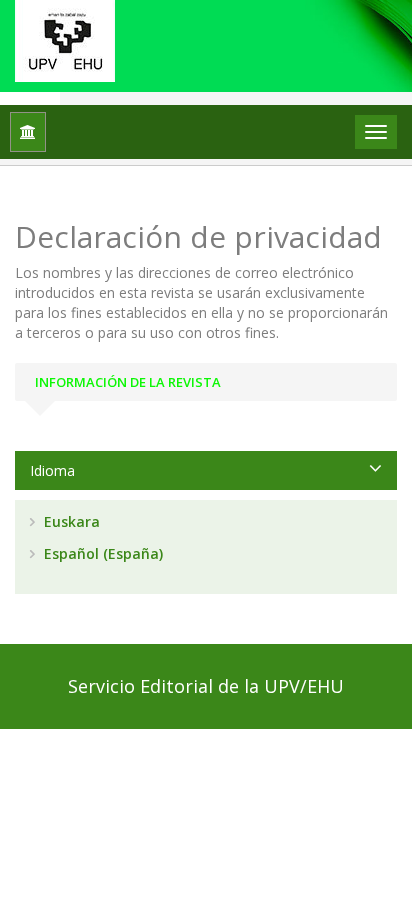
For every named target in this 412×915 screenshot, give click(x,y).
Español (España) (101, 553)
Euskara (70, 521)
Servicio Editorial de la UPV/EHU (206, 686)
